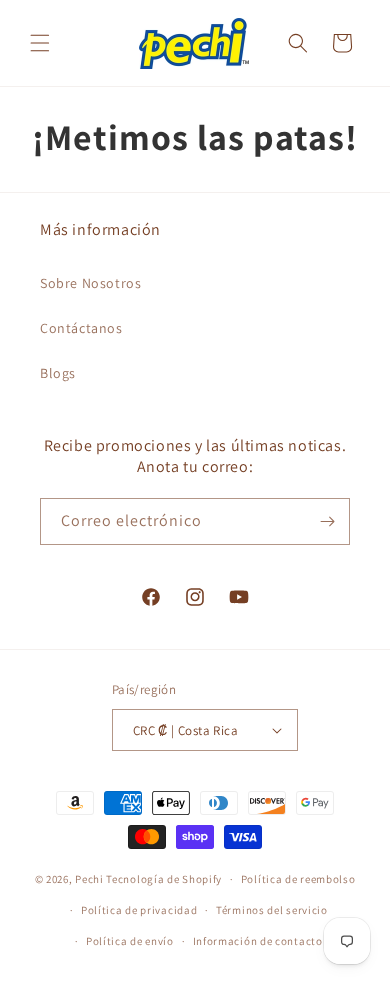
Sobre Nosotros (90, 283)
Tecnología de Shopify (164, 879)
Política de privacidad (139, 910)
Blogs (58, 373)
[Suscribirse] (327, 521)
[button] (40, 43)
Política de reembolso (298, 879)
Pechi (89, 879)
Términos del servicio (272, 910)
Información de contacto (258, 941)
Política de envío (130, 941)
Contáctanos (81, 328)
